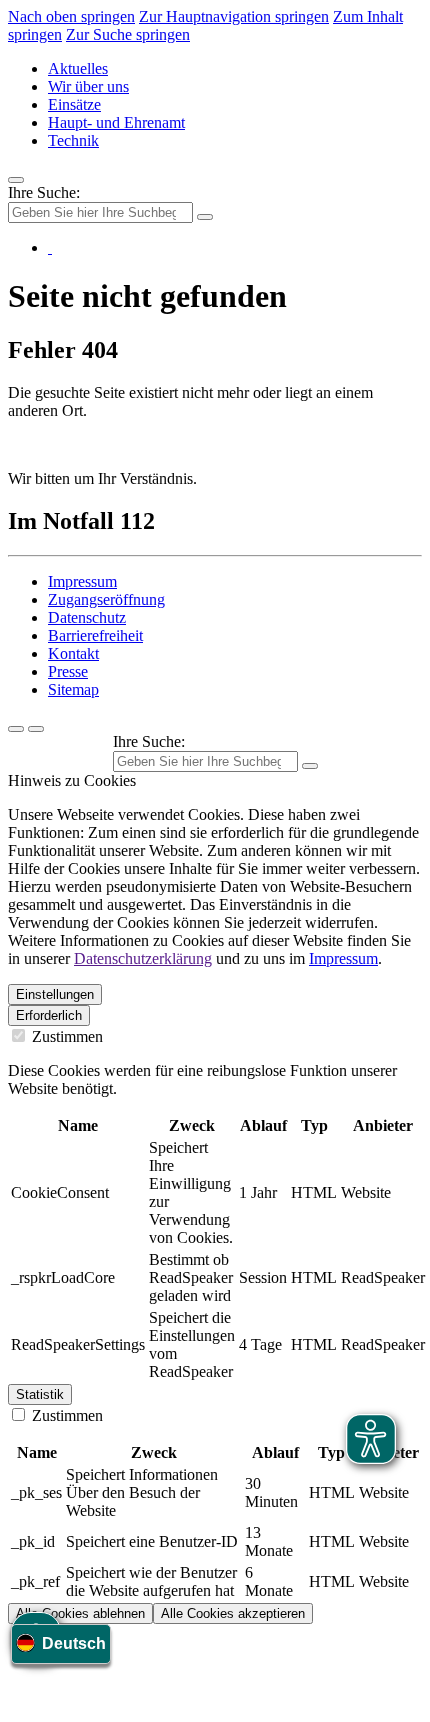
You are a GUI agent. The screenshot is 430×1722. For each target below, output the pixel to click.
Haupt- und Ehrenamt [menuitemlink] (116, 122)
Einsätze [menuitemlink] (74, 104)
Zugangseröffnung (106, 599)
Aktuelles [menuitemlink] (78, 68)
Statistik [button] (40, 1394)
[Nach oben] (36, 729)
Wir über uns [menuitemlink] (88, 86)
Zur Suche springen (128, 34)
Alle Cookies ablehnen (80, 1613)
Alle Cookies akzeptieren (233, 1613)
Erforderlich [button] (49, 1015)
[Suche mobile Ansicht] (205, 217)
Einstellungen (55, 994)
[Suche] (16, 729)
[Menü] (16, 180)
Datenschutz (87, 617)
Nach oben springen (71, 16)
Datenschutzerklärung (143, 958)
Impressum (82, 581)
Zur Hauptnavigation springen (234, 16)
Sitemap (73, 689)
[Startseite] (50, 247)
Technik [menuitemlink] (73, 140)
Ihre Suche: (44, 192)
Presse (68, 671)
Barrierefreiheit (95, 635)
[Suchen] (310, 766)
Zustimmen (65, 1036)
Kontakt (73, 653)
